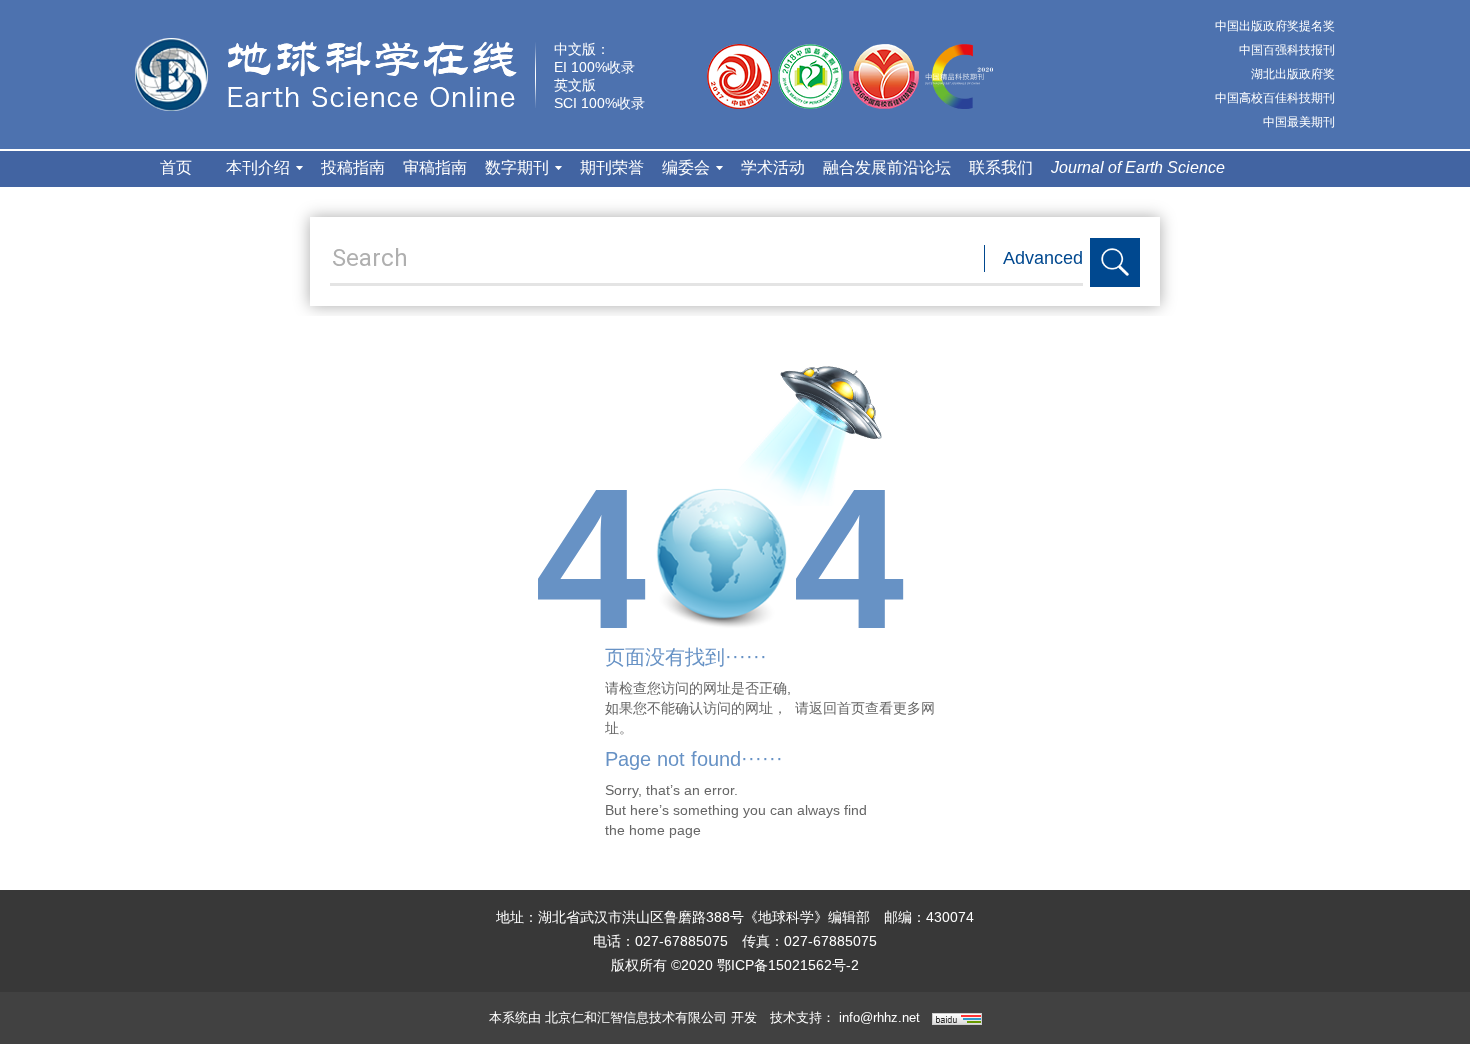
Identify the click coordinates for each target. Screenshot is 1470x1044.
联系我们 (1001, 167)
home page (665, 830)
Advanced (1043, 258)
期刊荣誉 (612, 167)
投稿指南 (353, 167)
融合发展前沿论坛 (887, 167)
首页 (176, 167)
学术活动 (773, 167)
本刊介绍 (258, 167)
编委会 (686, 167)
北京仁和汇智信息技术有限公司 (636, 1017)
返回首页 (837, 708)
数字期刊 (517, 167)
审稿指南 (435, 167)
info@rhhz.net (879, 1017)
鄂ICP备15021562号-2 (788, 965)
